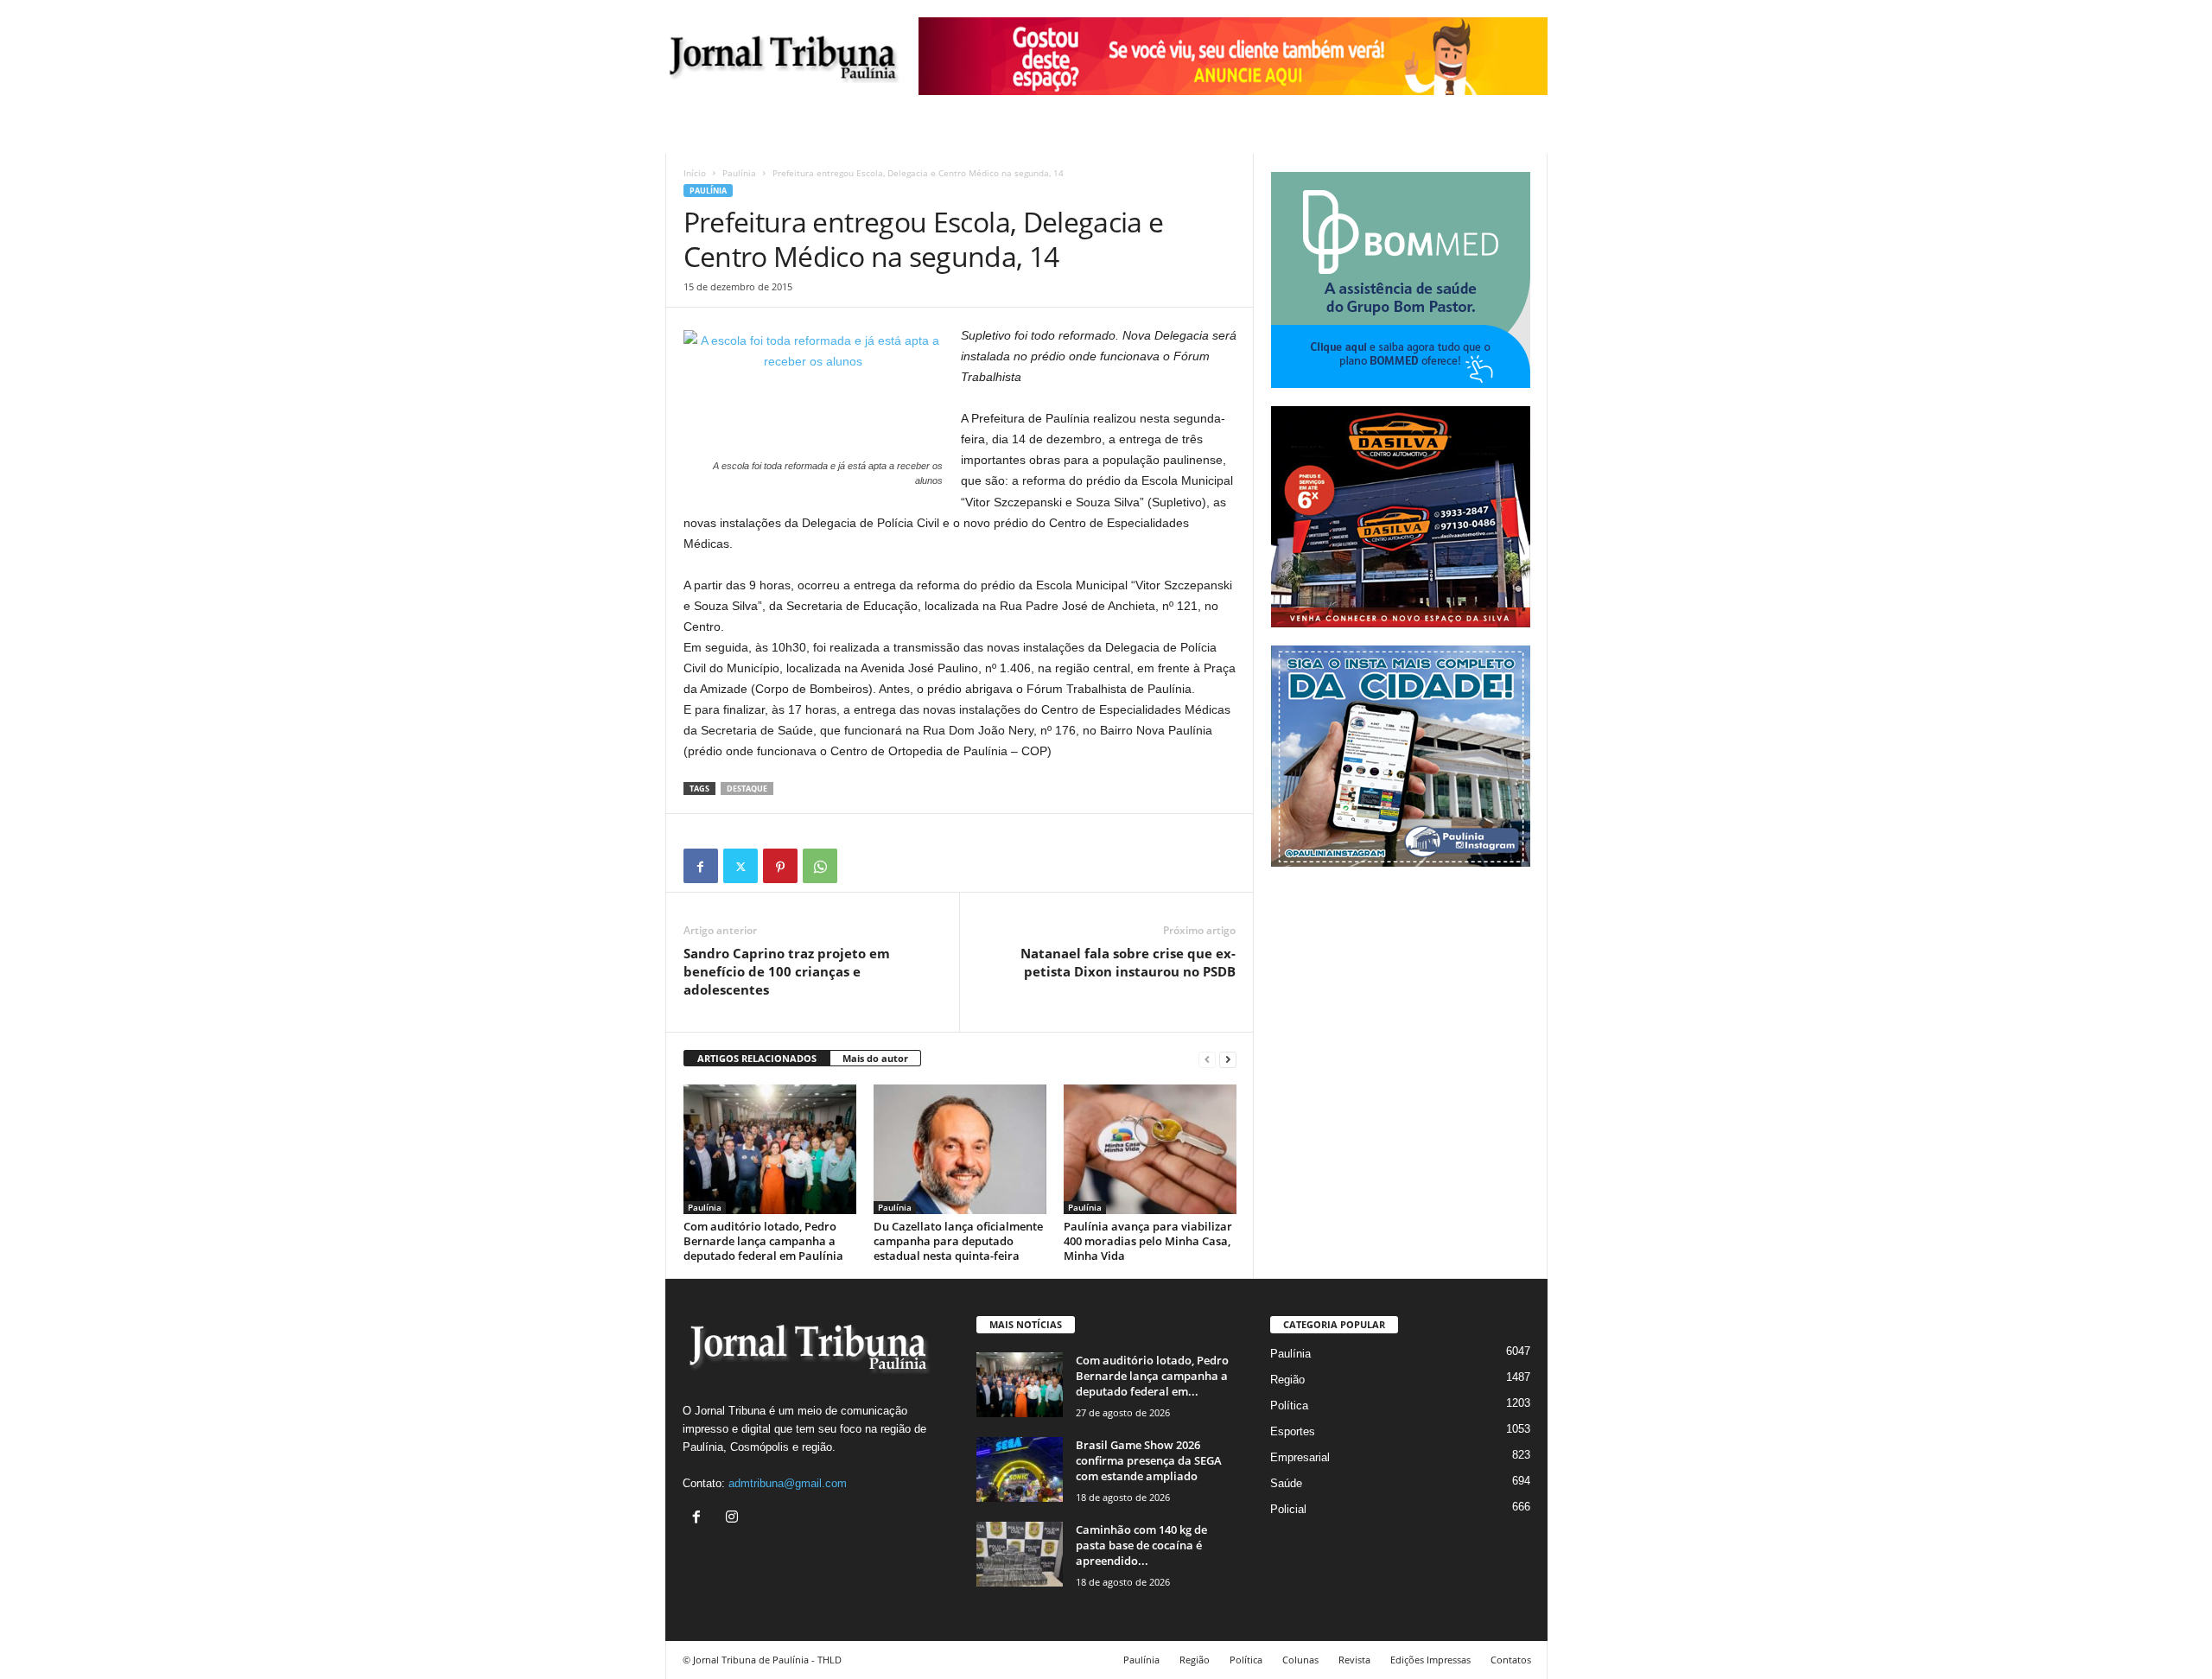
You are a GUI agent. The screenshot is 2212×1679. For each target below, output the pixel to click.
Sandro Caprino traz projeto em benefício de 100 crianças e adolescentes (787, 971)
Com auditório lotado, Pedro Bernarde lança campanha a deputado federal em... (1152, 1376)
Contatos (1511, 1660)
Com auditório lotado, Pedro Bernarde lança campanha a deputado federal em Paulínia (763, 1241)
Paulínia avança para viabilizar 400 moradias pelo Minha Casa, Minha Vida (1148, 1241)
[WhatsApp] (820, 866)
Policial (1288, 1509)
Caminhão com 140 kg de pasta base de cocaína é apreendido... (1141, 1545)
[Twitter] (741, 866)
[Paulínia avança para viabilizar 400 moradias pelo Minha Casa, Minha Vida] (1150, 1149)
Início (695, 173)
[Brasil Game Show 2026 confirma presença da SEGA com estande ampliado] (1020, 1469)
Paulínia (739, 173)
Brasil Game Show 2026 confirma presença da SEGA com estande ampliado (1149, 1460)
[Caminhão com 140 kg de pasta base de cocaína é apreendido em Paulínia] (1020, 1554)
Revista (1354, 1660)
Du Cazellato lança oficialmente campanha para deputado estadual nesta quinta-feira (958, 1241)
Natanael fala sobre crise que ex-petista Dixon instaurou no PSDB (1128, 962)
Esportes (1293, 1431)
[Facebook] (701, 866)
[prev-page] (1207, 1059)
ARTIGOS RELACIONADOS (757, 1058)
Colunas (1300, 1660)
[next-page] (1228, 1059)
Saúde (1286, 1483)
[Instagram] (734, 1519)
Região (1287, 1380)
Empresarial (1300, 1457)
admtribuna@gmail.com (788, 1483)
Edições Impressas (1430, 1660)
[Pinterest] (780, 866)
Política (1289, 1406)
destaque (747, 789)
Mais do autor (875, 1058)
